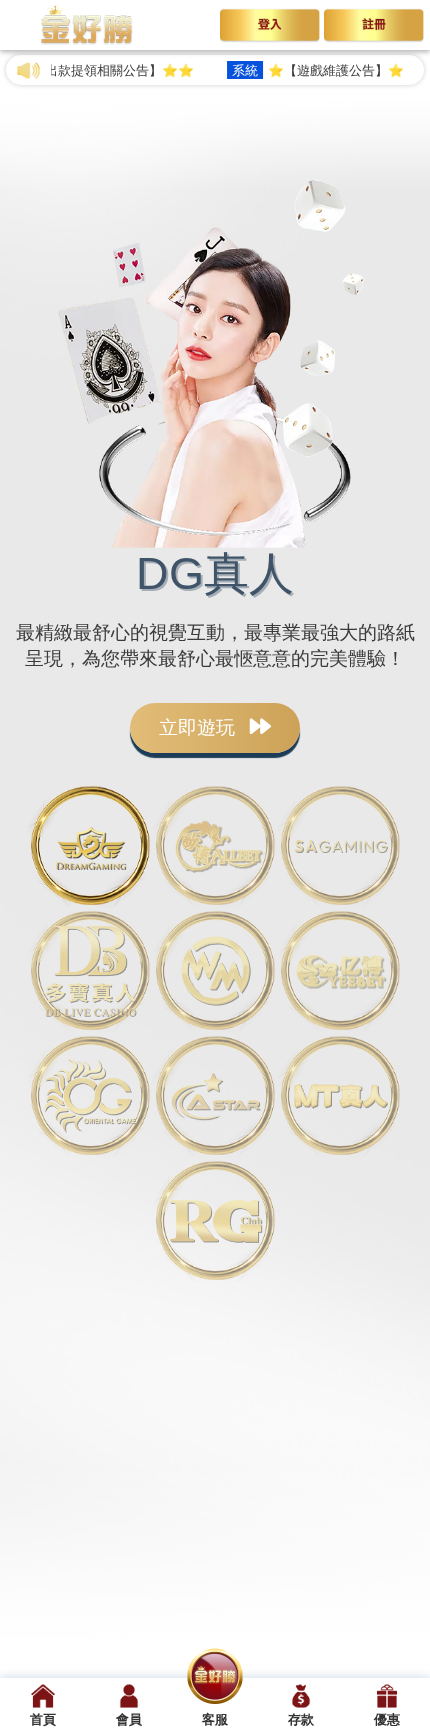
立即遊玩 (199, 727)
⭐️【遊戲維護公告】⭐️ (302, 70)
